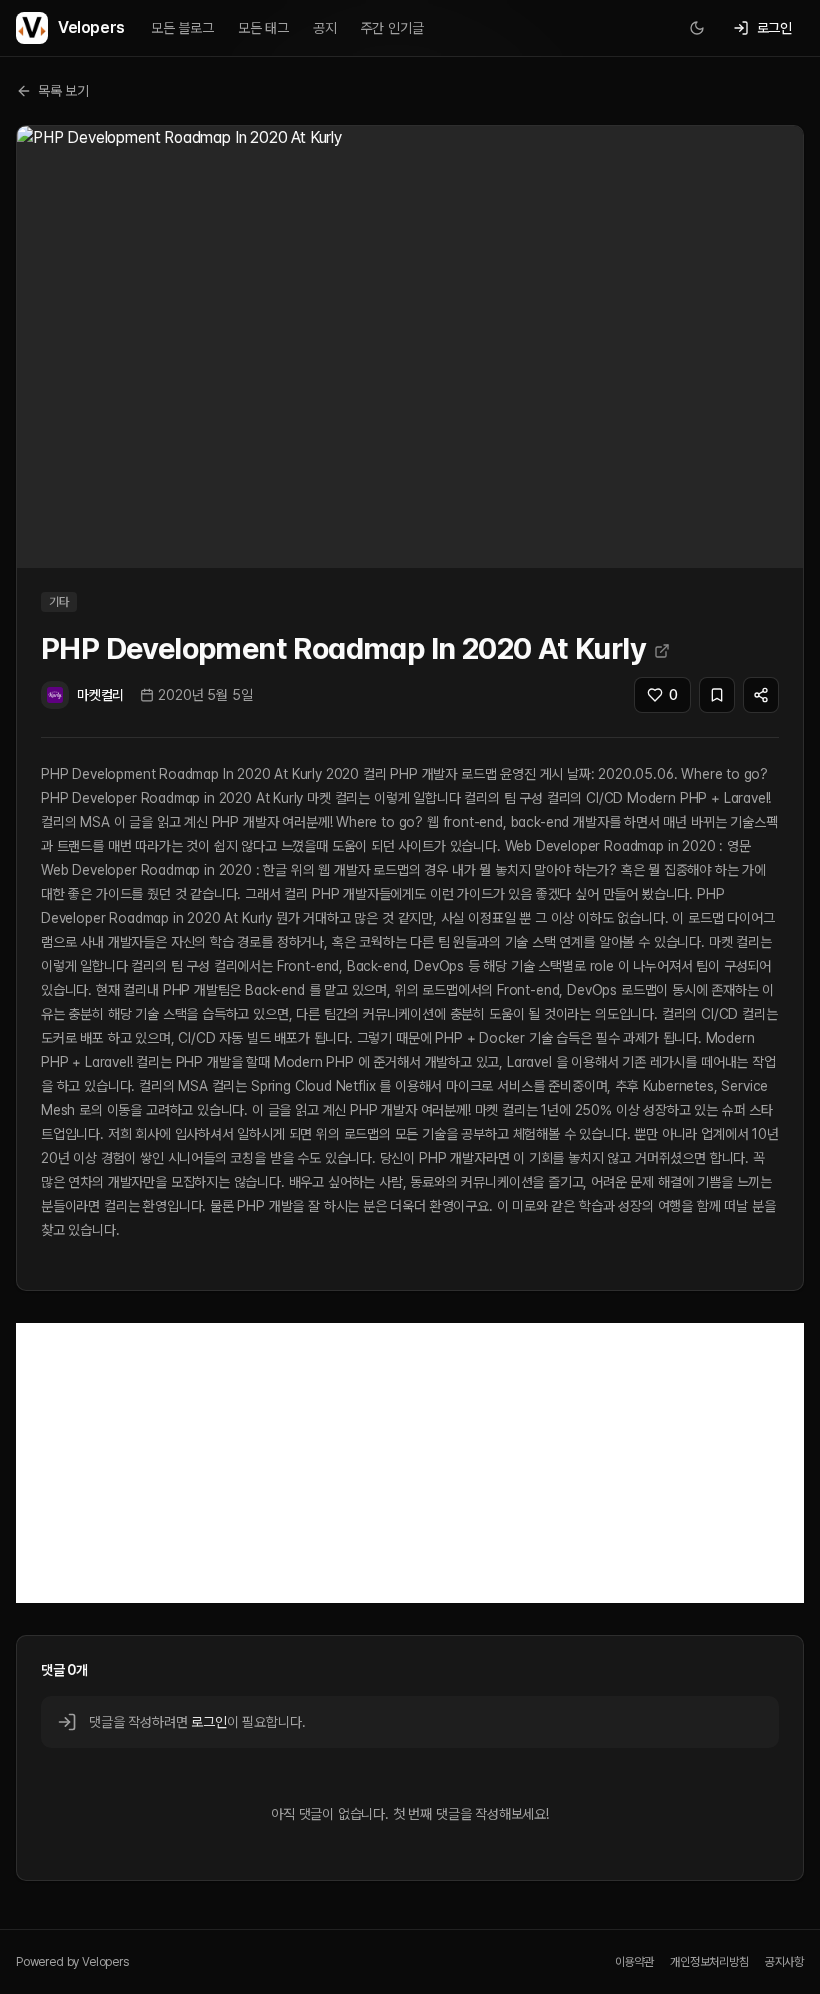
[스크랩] (717, 695)
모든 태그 (263, 28)
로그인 (208, 1722)
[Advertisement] (410, 1463)
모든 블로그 (182, 28)
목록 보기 (63, 91)
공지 (325, 28)
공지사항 (784, 1962)
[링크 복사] (761, 695)
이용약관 (634, 1962)
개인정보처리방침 (709, 1962)
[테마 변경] (697, 28)
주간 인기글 (392, 28)
